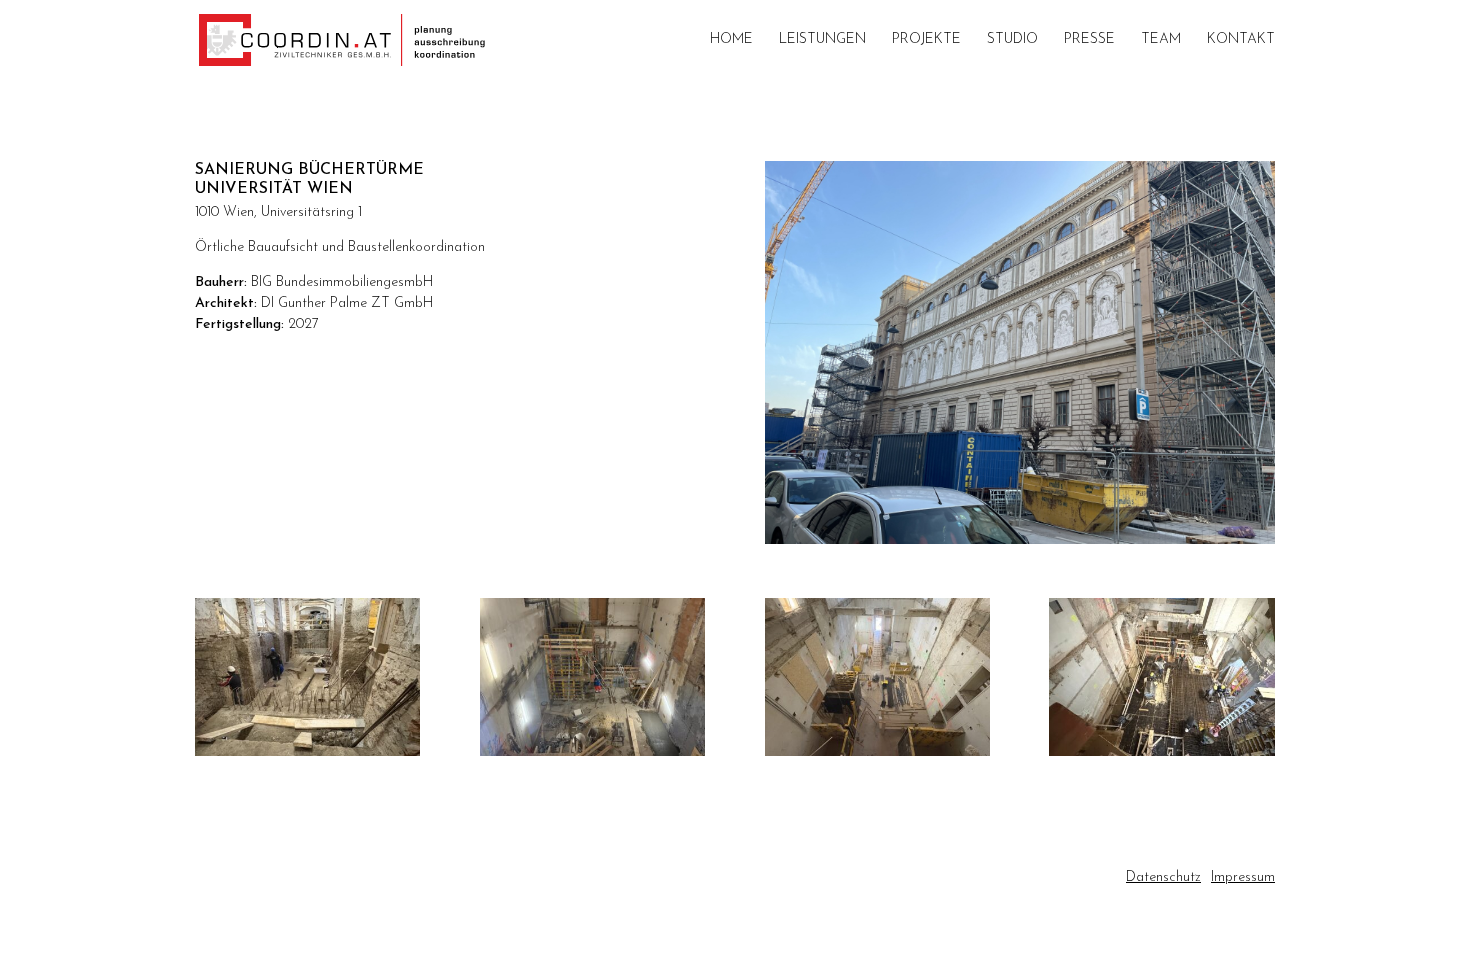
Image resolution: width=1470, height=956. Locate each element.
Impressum (1243, 877)
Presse (1089, 40)
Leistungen (822, 40)
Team (1161, 40)
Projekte (926, 40)
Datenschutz (1163, 877)
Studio (1012, 40)
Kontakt (1241, 40)
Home (731, 40)
